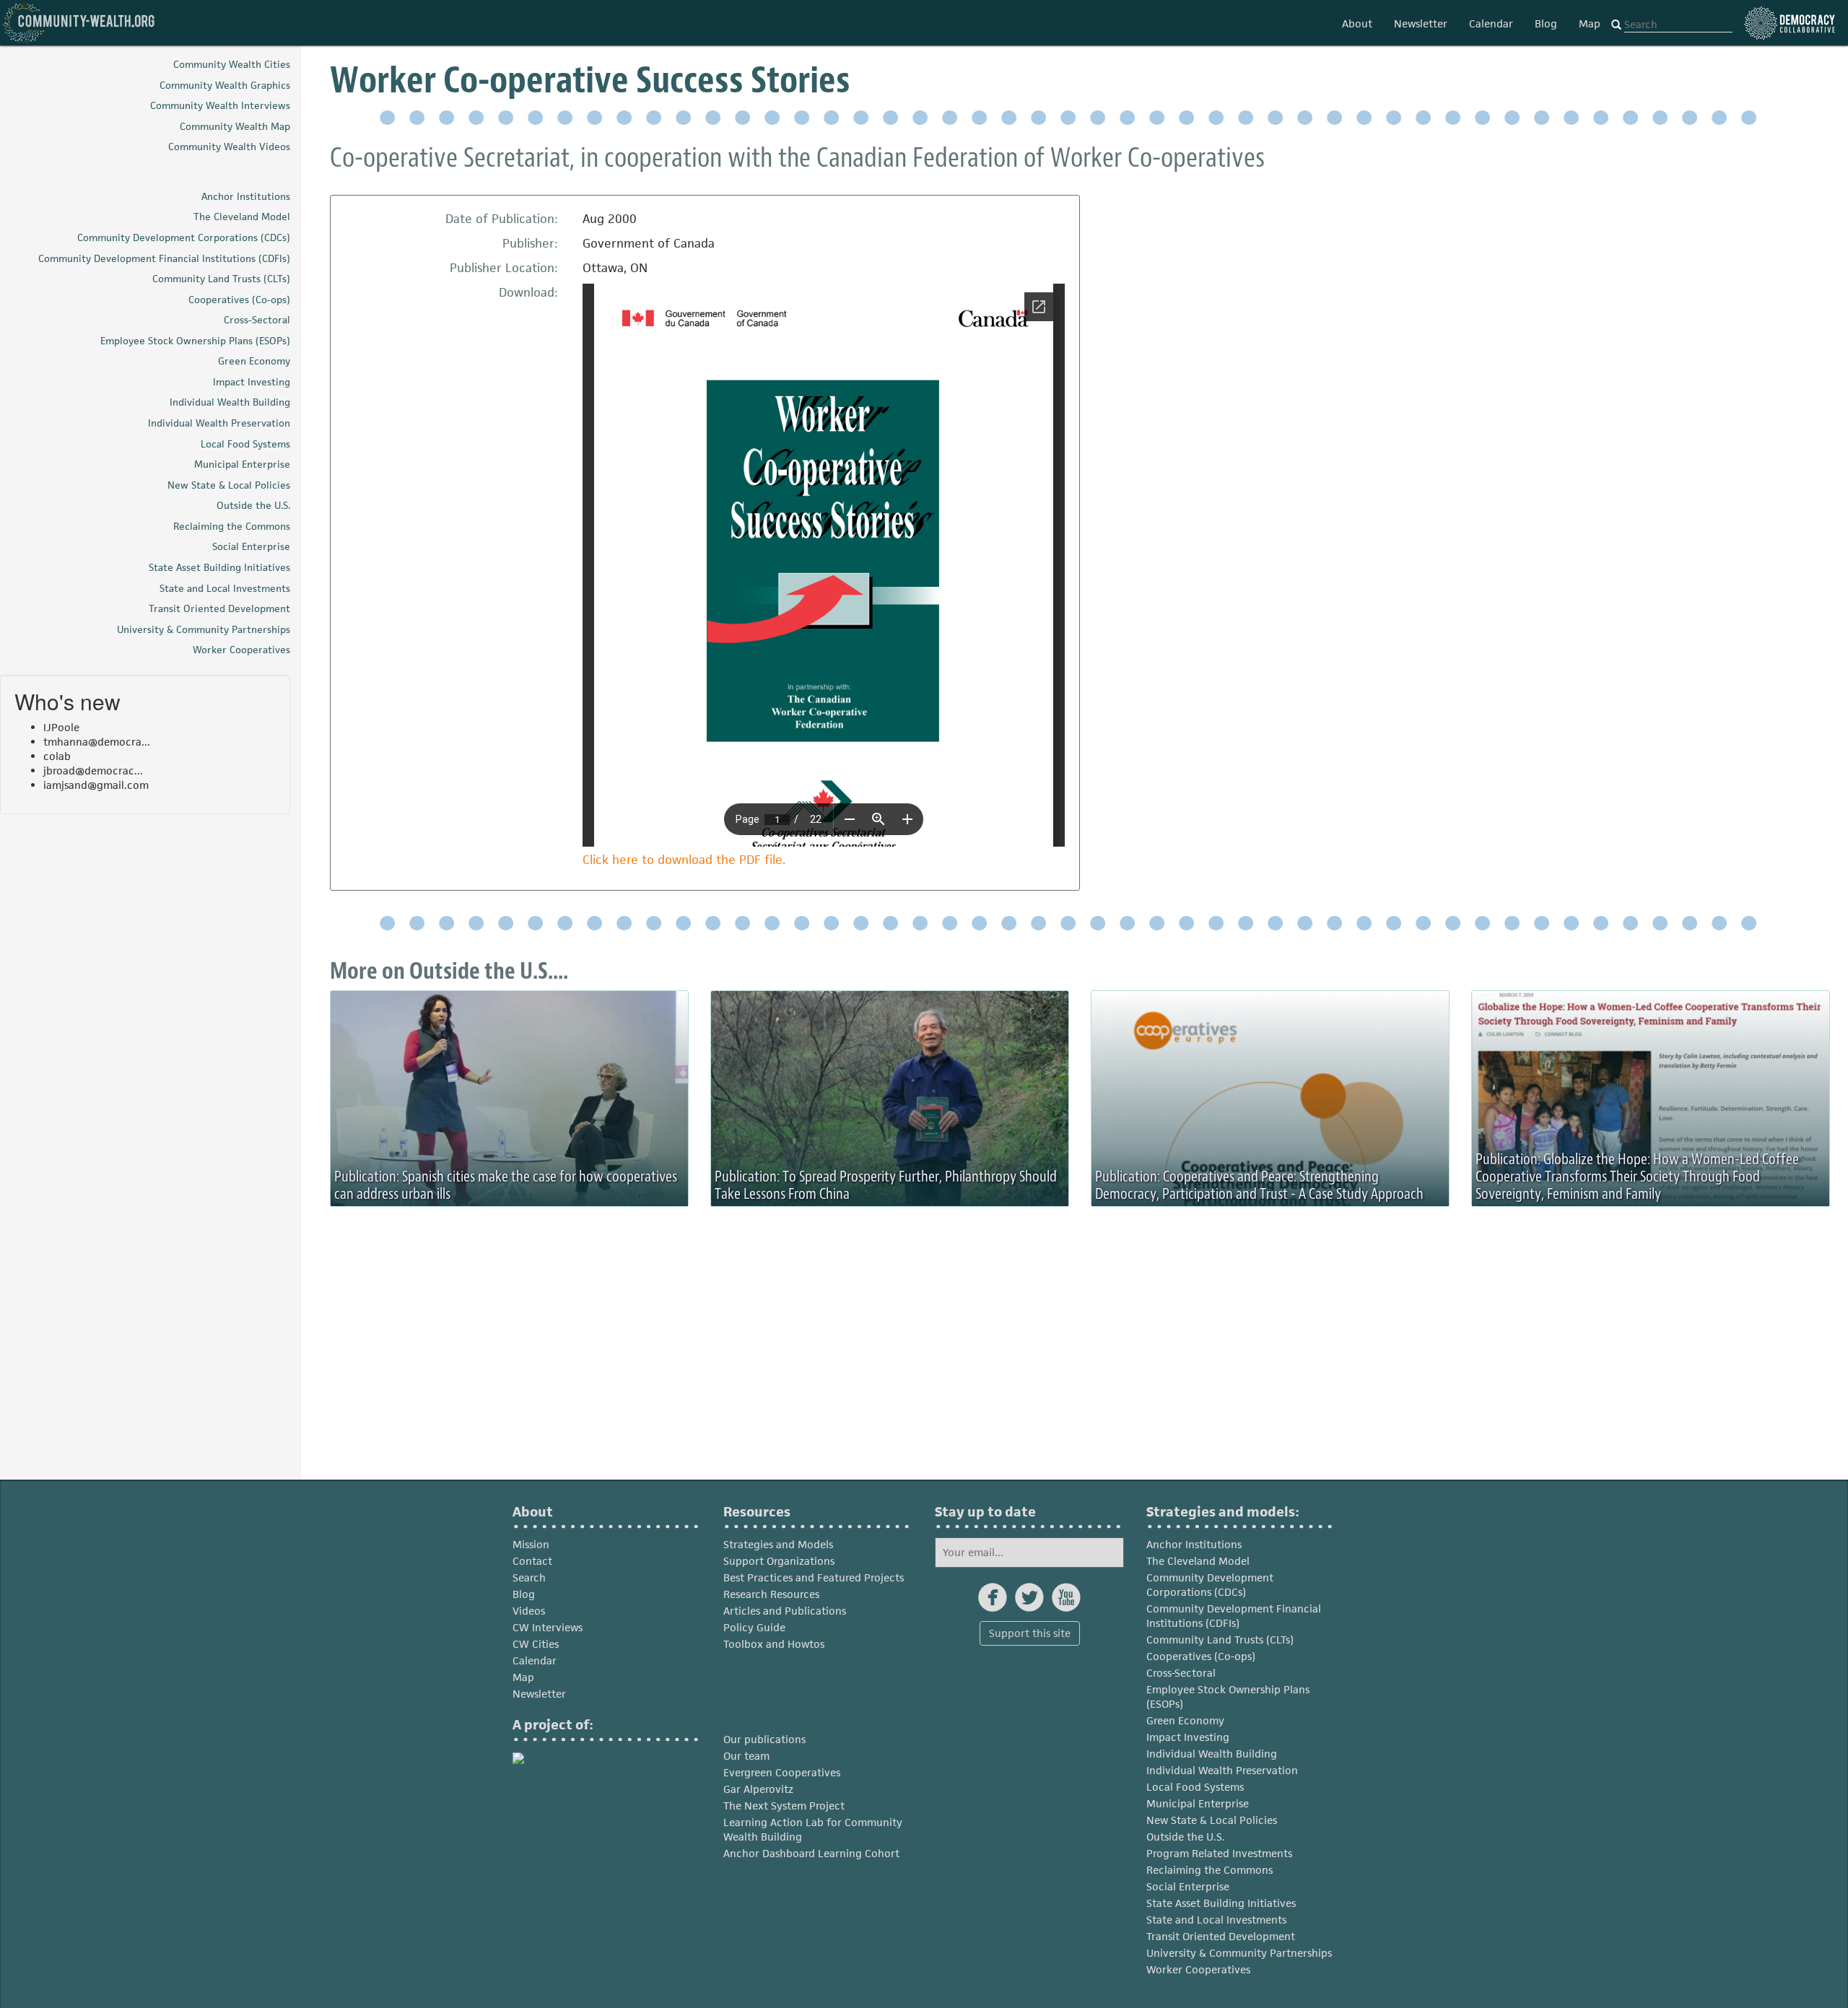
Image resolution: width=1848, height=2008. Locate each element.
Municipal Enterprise (1198, 1803)
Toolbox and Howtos (774, 1644)
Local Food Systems (1195, 1787)
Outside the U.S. (1186, 1837)
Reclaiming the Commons (1210, 1870)
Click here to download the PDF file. (684, 860)
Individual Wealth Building (1212, 1754)
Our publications (764, 1739)
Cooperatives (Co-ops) (1201, 1656)
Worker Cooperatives (1198, 1969)
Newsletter (1421, 23)
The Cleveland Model (1198, 1561)
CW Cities (536, 1644)
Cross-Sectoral (1181, 1673)
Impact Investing (1188, 1737)
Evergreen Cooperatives (782, 1772)
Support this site (1030, 1633)
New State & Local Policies (1212, 1820)
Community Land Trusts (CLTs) (1220, 1640)
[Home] (79, 23)
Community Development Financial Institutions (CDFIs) (1234, 1616)
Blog (1546, 23)
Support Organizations (779, 1561)
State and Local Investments (1216, 1920)
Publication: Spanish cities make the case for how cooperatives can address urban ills (506, 1185)
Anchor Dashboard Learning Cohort (811, 1853)
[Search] (1616, 25)
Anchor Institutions (1194, 1544)
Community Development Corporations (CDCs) (1210, 1585)
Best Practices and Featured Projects (814, 1577)
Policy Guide (754, 1627)
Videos (529, 1611)
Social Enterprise (1188, 1886)
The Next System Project (784, 1806)
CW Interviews (548, 1627)
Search (529, 1577)
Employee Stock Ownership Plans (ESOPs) (1228, 1697)
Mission (531, 1544)
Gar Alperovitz (758, 1789)
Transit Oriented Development (1221, 1936)
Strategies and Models (778, 1544)
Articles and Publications (785, 1611)
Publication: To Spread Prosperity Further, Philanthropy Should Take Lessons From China (886, 1185)
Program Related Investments (1219, 1853)
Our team (746, 1756)
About (1357, 23)
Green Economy (1185, 1720)
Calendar (1491, 23)
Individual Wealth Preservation (1222, 1770)
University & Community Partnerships (1239, 1953)
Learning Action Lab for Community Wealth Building (813, 1829)
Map (1590, 23)
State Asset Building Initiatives (1221, 1903)
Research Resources (771, 1594)
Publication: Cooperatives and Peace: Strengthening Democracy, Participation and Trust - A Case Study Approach (1259, 1185)
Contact (532, 1561)
